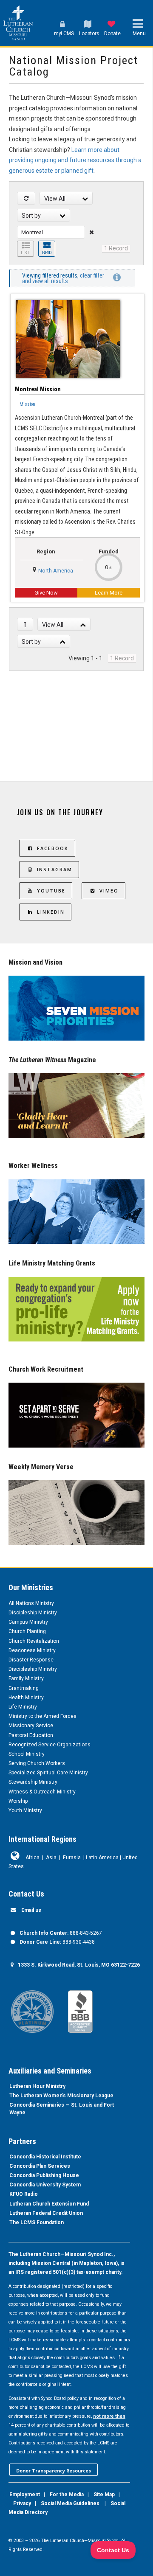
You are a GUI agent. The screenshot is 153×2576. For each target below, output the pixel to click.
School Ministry (27, 1754)
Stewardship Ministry (33, 1782)
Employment (25, 2495)
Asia (51, 1858)
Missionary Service (31, 1726)
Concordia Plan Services (40, 2166)
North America (56, 571)
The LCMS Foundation (37, 2222)
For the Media (67, 2495)
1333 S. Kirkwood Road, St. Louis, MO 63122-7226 (79, 1965)
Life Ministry (23, 1707)
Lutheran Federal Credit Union (46, 2213)
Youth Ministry (25, 1810)
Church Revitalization (34, 1641)
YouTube (51, 891)
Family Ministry (26, 1678)
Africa (33, 1858)
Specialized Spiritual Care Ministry (48, 1773)
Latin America (102, 1858)
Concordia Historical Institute (45, 2157)
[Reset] (26, 198)
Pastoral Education (31, 1735)
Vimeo (109, 891)
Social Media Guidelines (70, 2503)
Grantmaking (24, 1688)
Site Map (104, 2495)
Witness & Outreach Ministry (42, 1792)
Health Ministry (26, 1698)
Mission (27, 404)
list (25, 253)
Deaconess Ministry (32, 1650)
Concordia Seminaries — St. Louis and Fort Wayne (62, 2109)
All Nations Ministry (31, 1603)
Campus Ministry (28, 1622)
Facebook (53, 848)
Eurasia (72, 1858)
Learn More (109, 593)
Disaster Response (31, 1660)
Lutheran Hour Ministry (37, 2086)
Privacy (22, 2503)
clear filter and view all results (63, 278)
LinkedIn (51, 912)
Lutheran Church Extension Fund (49, 2204)
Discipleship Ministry (33, 1613)
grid (47, 253)
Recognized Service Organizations (50, 1745)
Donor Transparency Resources (54, 2471)
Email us (31, 1910)
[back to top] (25, 624)
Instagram (55, 869)
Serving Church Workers (37, 1763)
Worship (18, 1801)
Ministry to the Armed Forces (42, 1716)
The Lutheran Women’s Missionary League (61, 2096)
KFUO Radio (24, 2194)
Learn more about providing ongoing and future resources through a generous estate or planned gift (75, 160)
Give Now (46, 593)
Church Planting (27, 1631)
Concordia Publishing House (44, 2175)
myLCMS (64, 34)
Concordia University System (45, 2185)
